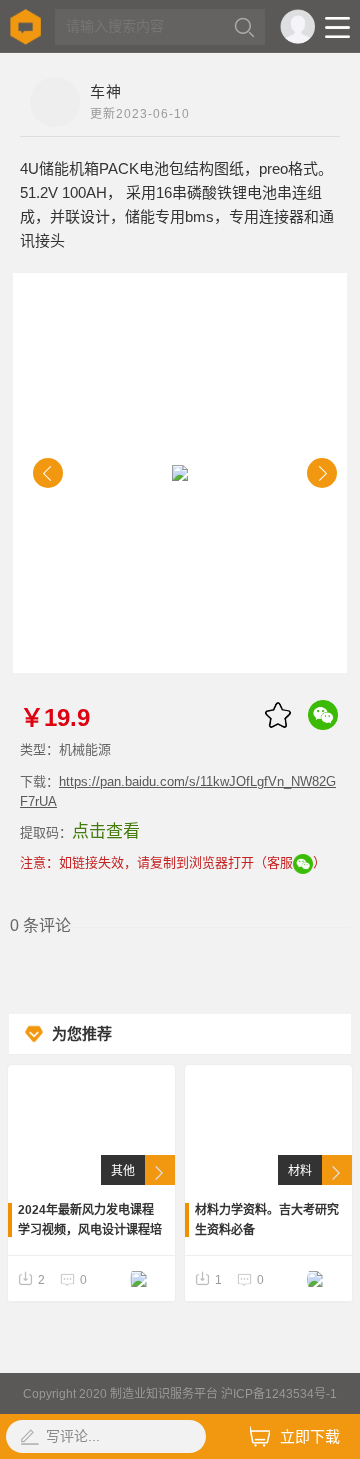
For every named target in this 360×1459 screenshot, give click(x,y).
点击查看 (106, 831)
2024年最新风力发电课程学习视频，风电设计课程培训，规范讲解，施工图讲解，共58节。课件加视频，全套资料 (91, 1221)
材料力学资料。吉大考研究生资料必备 (267, 1220)
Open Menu (337, 27)
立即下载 (310, 1436)
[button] (48, 473)
